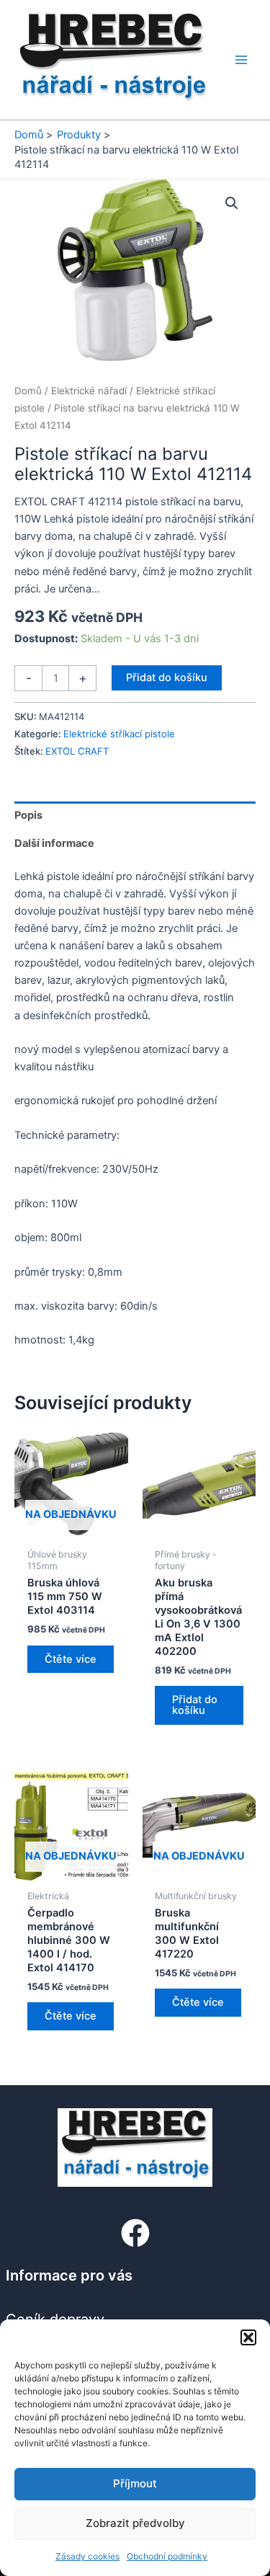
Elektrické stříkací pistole (119, 734)
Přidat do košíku (167, 678)
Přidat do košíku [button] (195, 1705)
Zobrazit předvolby (135, 2523)
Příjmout (135, 2483)
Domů (28, 391)
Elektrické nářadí (89, 391)
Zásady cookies (87, 2556)
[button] (248, 2337)
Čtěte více (71, 1659)
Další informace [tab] (54, 843)
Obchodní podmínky (167, 2556)
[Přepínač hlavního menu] (241, 60)
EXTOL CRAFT (77, 751)
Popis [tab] (28, 815)
